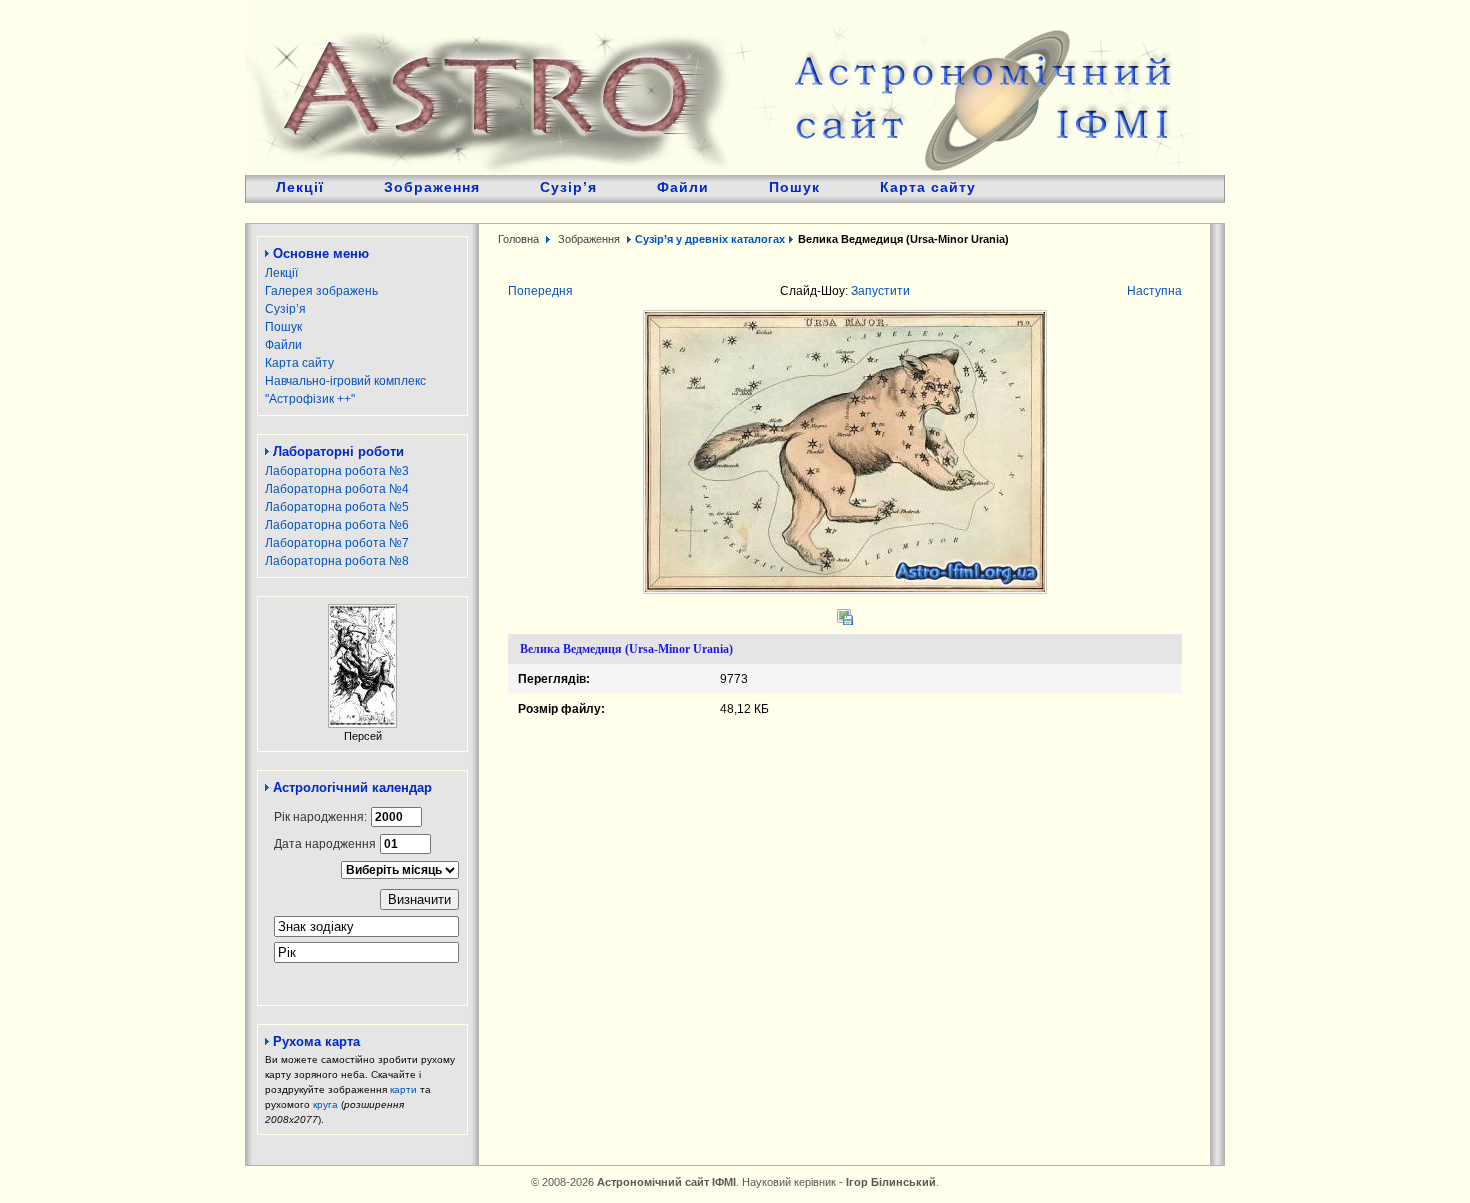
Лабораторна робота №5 (337, 507)
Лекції (300, 187)
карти (403, 1089)
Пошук (794, 187)
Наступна (1154, 291)
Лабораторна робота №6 (337, 525)
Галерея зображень (321, 291)
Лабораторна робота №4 (337, 489)
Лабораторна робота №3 (337, 471)
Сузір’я (568, 187)
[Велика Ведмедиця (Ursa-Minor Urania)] (845, 590)
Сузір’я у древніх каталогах (710, 239)
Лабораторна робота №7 (337, 543)
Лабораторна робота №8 (337, 561)
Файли (683, 187)
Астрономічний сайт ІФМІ (725, 87)
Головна (518, 239)
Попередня (540, 291)
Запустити (880, 291)
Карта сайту (928, 187)
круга (325, 1104)
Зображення (432, 187)
